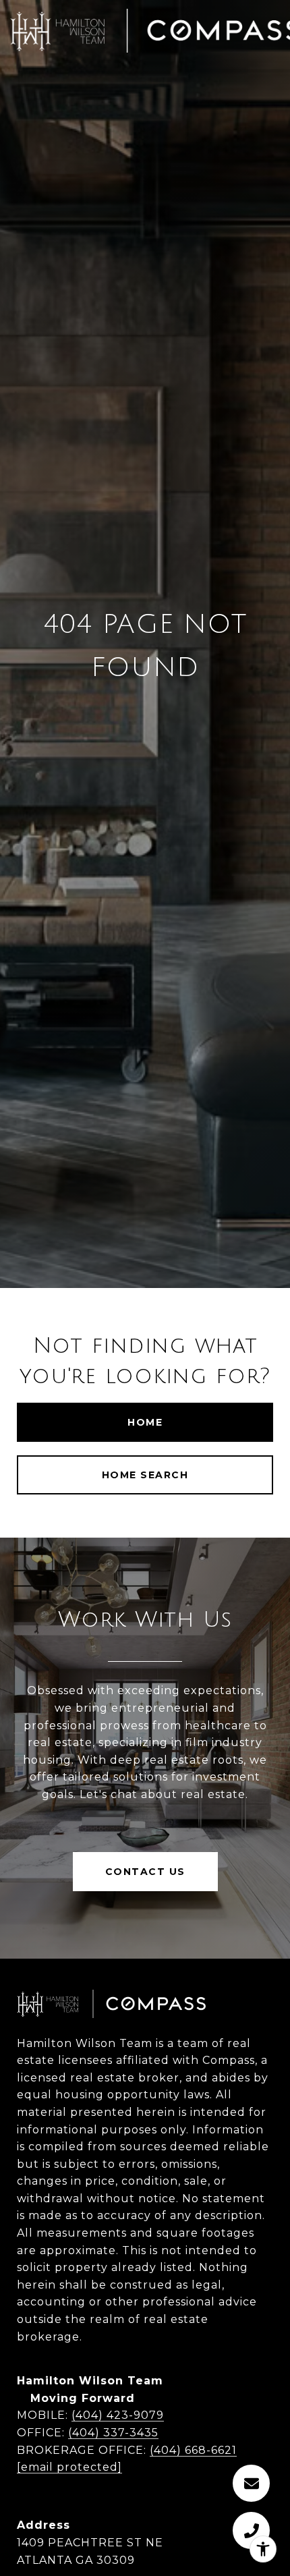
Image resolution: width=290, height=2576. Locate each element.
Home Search (145, 1475)
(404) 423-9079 (118, 2415)
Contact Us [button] (145, 1872)
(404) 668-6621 (193, 2450)
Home (145, 1422)
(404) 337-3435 (113, 2433)
